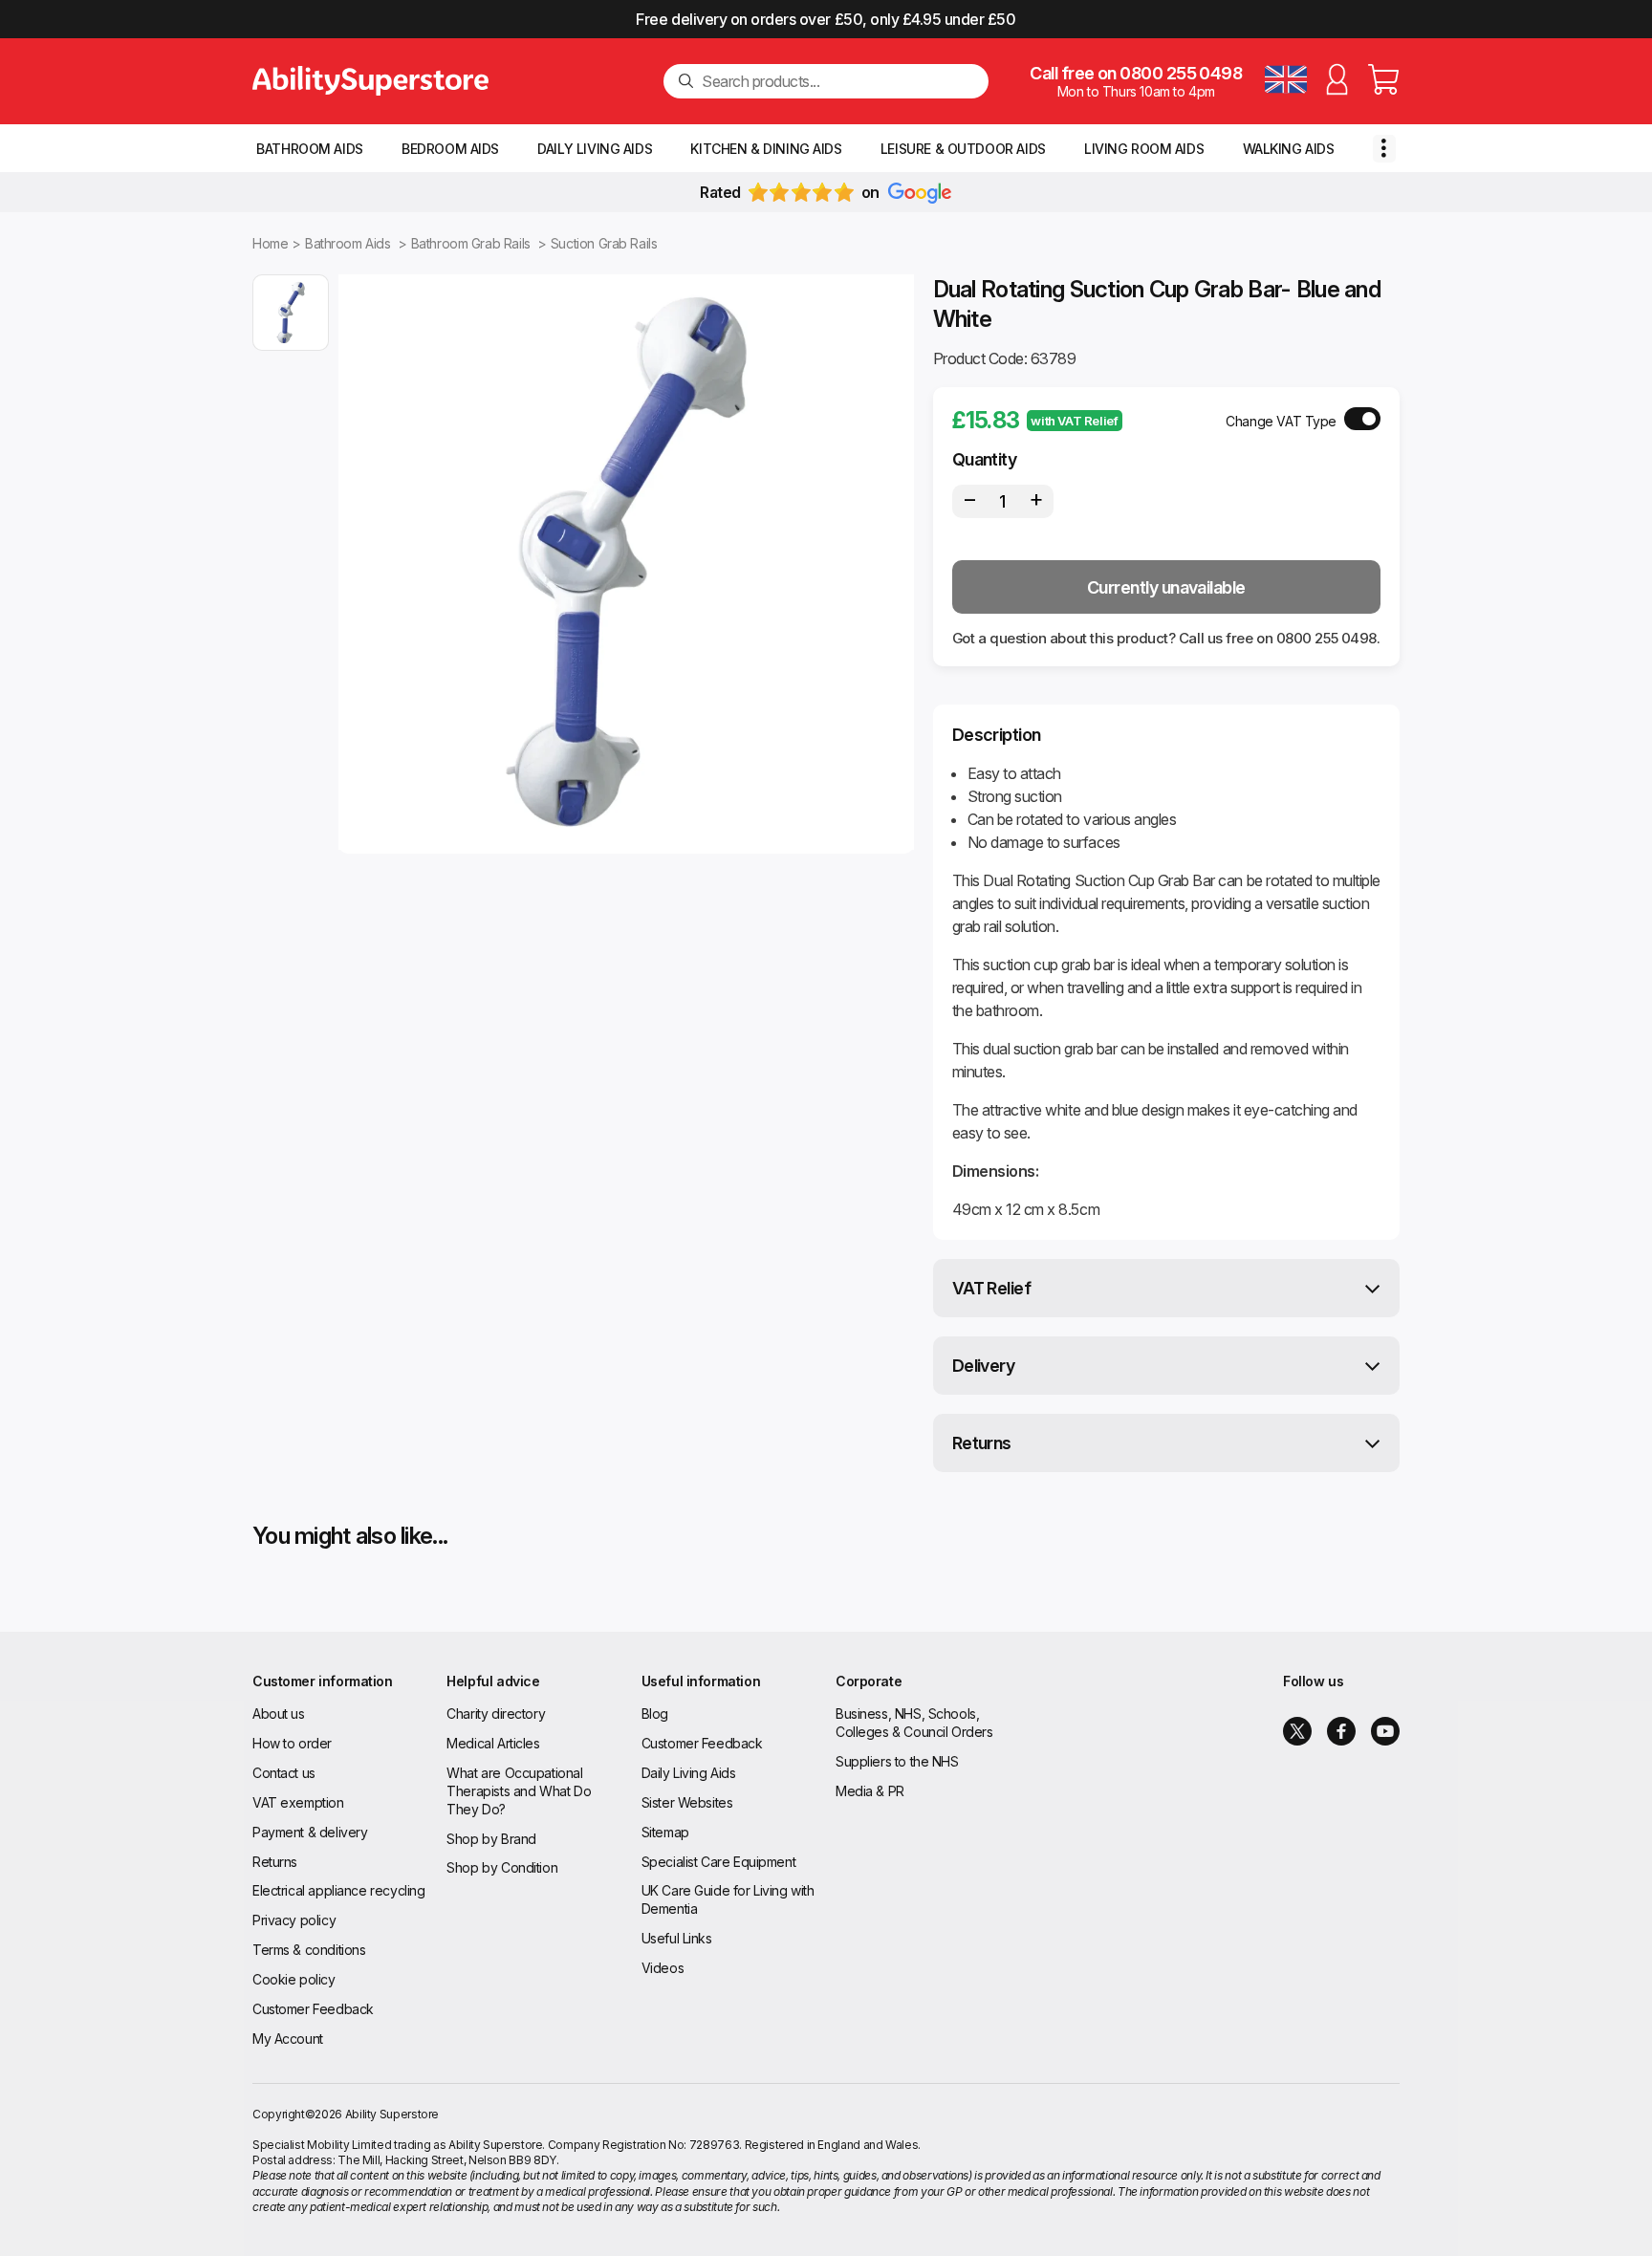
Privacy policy (294, 1920)
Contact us (284, 1773)
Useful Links (677, 1938)
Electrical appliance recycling (338, 1890)
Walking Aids (1289, 149)
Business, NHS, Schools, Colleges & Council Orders (914, 1723)
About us (279, 1714)
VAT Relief (992, 1288)
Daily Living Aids (595, 149)
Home (270, 243)
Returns (982, 1443)
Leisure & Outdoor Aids (963, 149)
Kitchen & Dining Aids (766, 149)
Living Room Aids (1144, 149)
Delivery (984, 1366)
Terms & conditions (309, 1950)
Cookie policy (294, 1979)
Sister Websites (687, 1802)
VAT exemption (298, 1802)
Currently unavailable (1166, 587)
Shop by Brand (491, 1839)
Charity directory (496, 1714)
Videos (663, 1968)
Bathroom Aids (310, 149)
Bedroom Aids (450, 149)
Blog (655, 1714)
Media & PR (870, 1791)
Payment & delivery (310, 1832)
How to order (292, 1743)
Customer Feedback (313, 2009)
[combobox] (837, 81)
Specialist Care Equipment (719, 1862)
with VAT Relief (1074, 421)
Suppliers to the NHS (897, 1761)
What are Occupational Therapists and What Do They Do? (519, 1791)
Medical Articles (493, 1743)
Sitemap (665, 1832)
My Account (288, 2039)
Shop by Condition (502, 1867)
